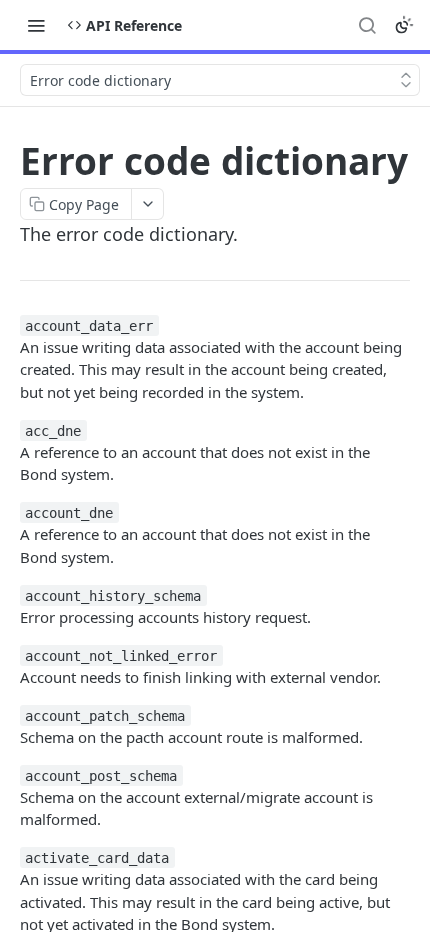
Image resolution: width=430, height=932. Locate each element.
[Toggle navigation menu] (36, 25)
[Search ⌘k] (367, 25)
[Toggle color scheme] (404, 25)
